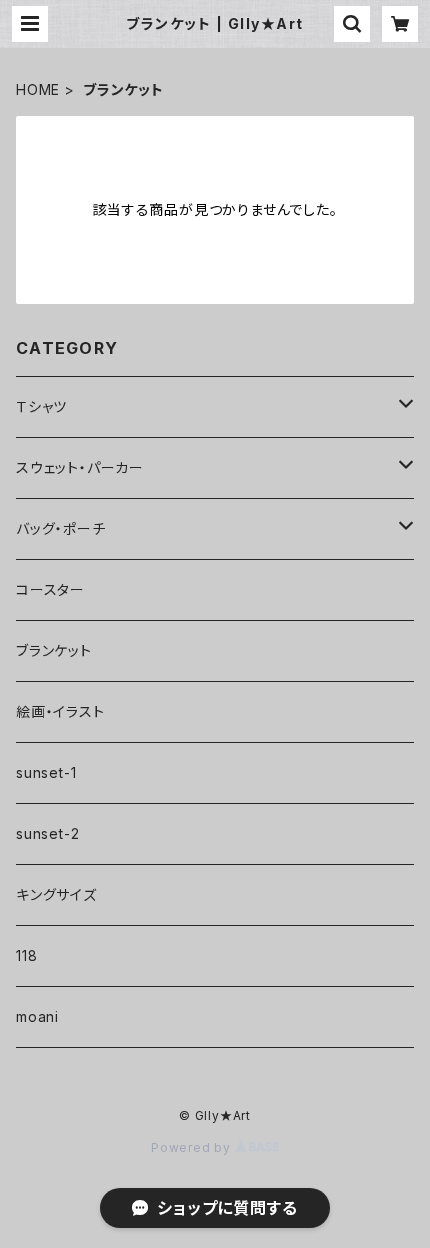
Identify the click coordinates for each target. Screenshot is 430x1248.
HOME (38, 89)
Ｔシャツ (41, 406)
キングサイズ (56, 894)
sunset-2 (47, 833)
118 (26, 955)
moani (37, 1016)
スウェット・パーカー (80, 467)
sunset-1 (46, 772)
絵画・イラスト (60, 711)
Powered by (193, 1147)
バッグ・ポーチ (61, 528)
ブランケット (54, 650)
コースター (50, 589)
